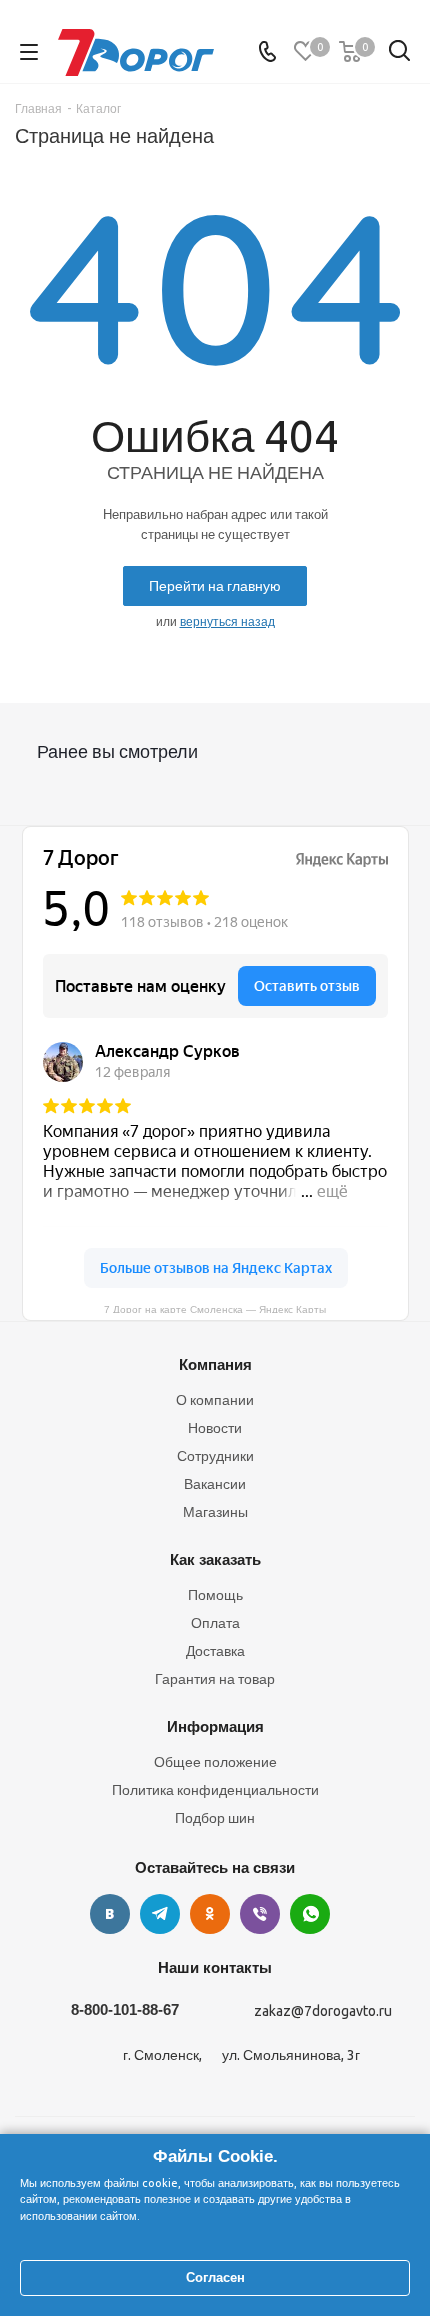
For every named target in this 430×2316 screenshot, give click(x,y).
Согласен (215, 2277)
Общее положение (215, 1762)
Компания (215, 1364)
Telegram (160, 1914)
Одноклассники (210, 1914)
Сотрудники (215, 1456)
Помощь (215, 1595)
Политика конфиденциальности (215, 1790)
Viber (260, 1914)
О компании (215, 1400)
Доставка (215, 1651)
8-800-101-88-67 (125, 2009)
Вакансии (215, 1484)
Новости (215, 1428)
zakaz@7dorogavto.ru (323, 2011)
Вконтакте (110, 1914)
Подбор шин (215, 1818)
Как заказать (215, 1559)
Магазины (215, 1512)
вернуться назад (227, 621)
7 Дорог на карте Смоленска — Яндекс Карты (215, 1308)
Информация (215, 1726)
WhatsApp (310, 1914)
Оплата (215, 1623)
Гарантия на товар (215, 1679)
